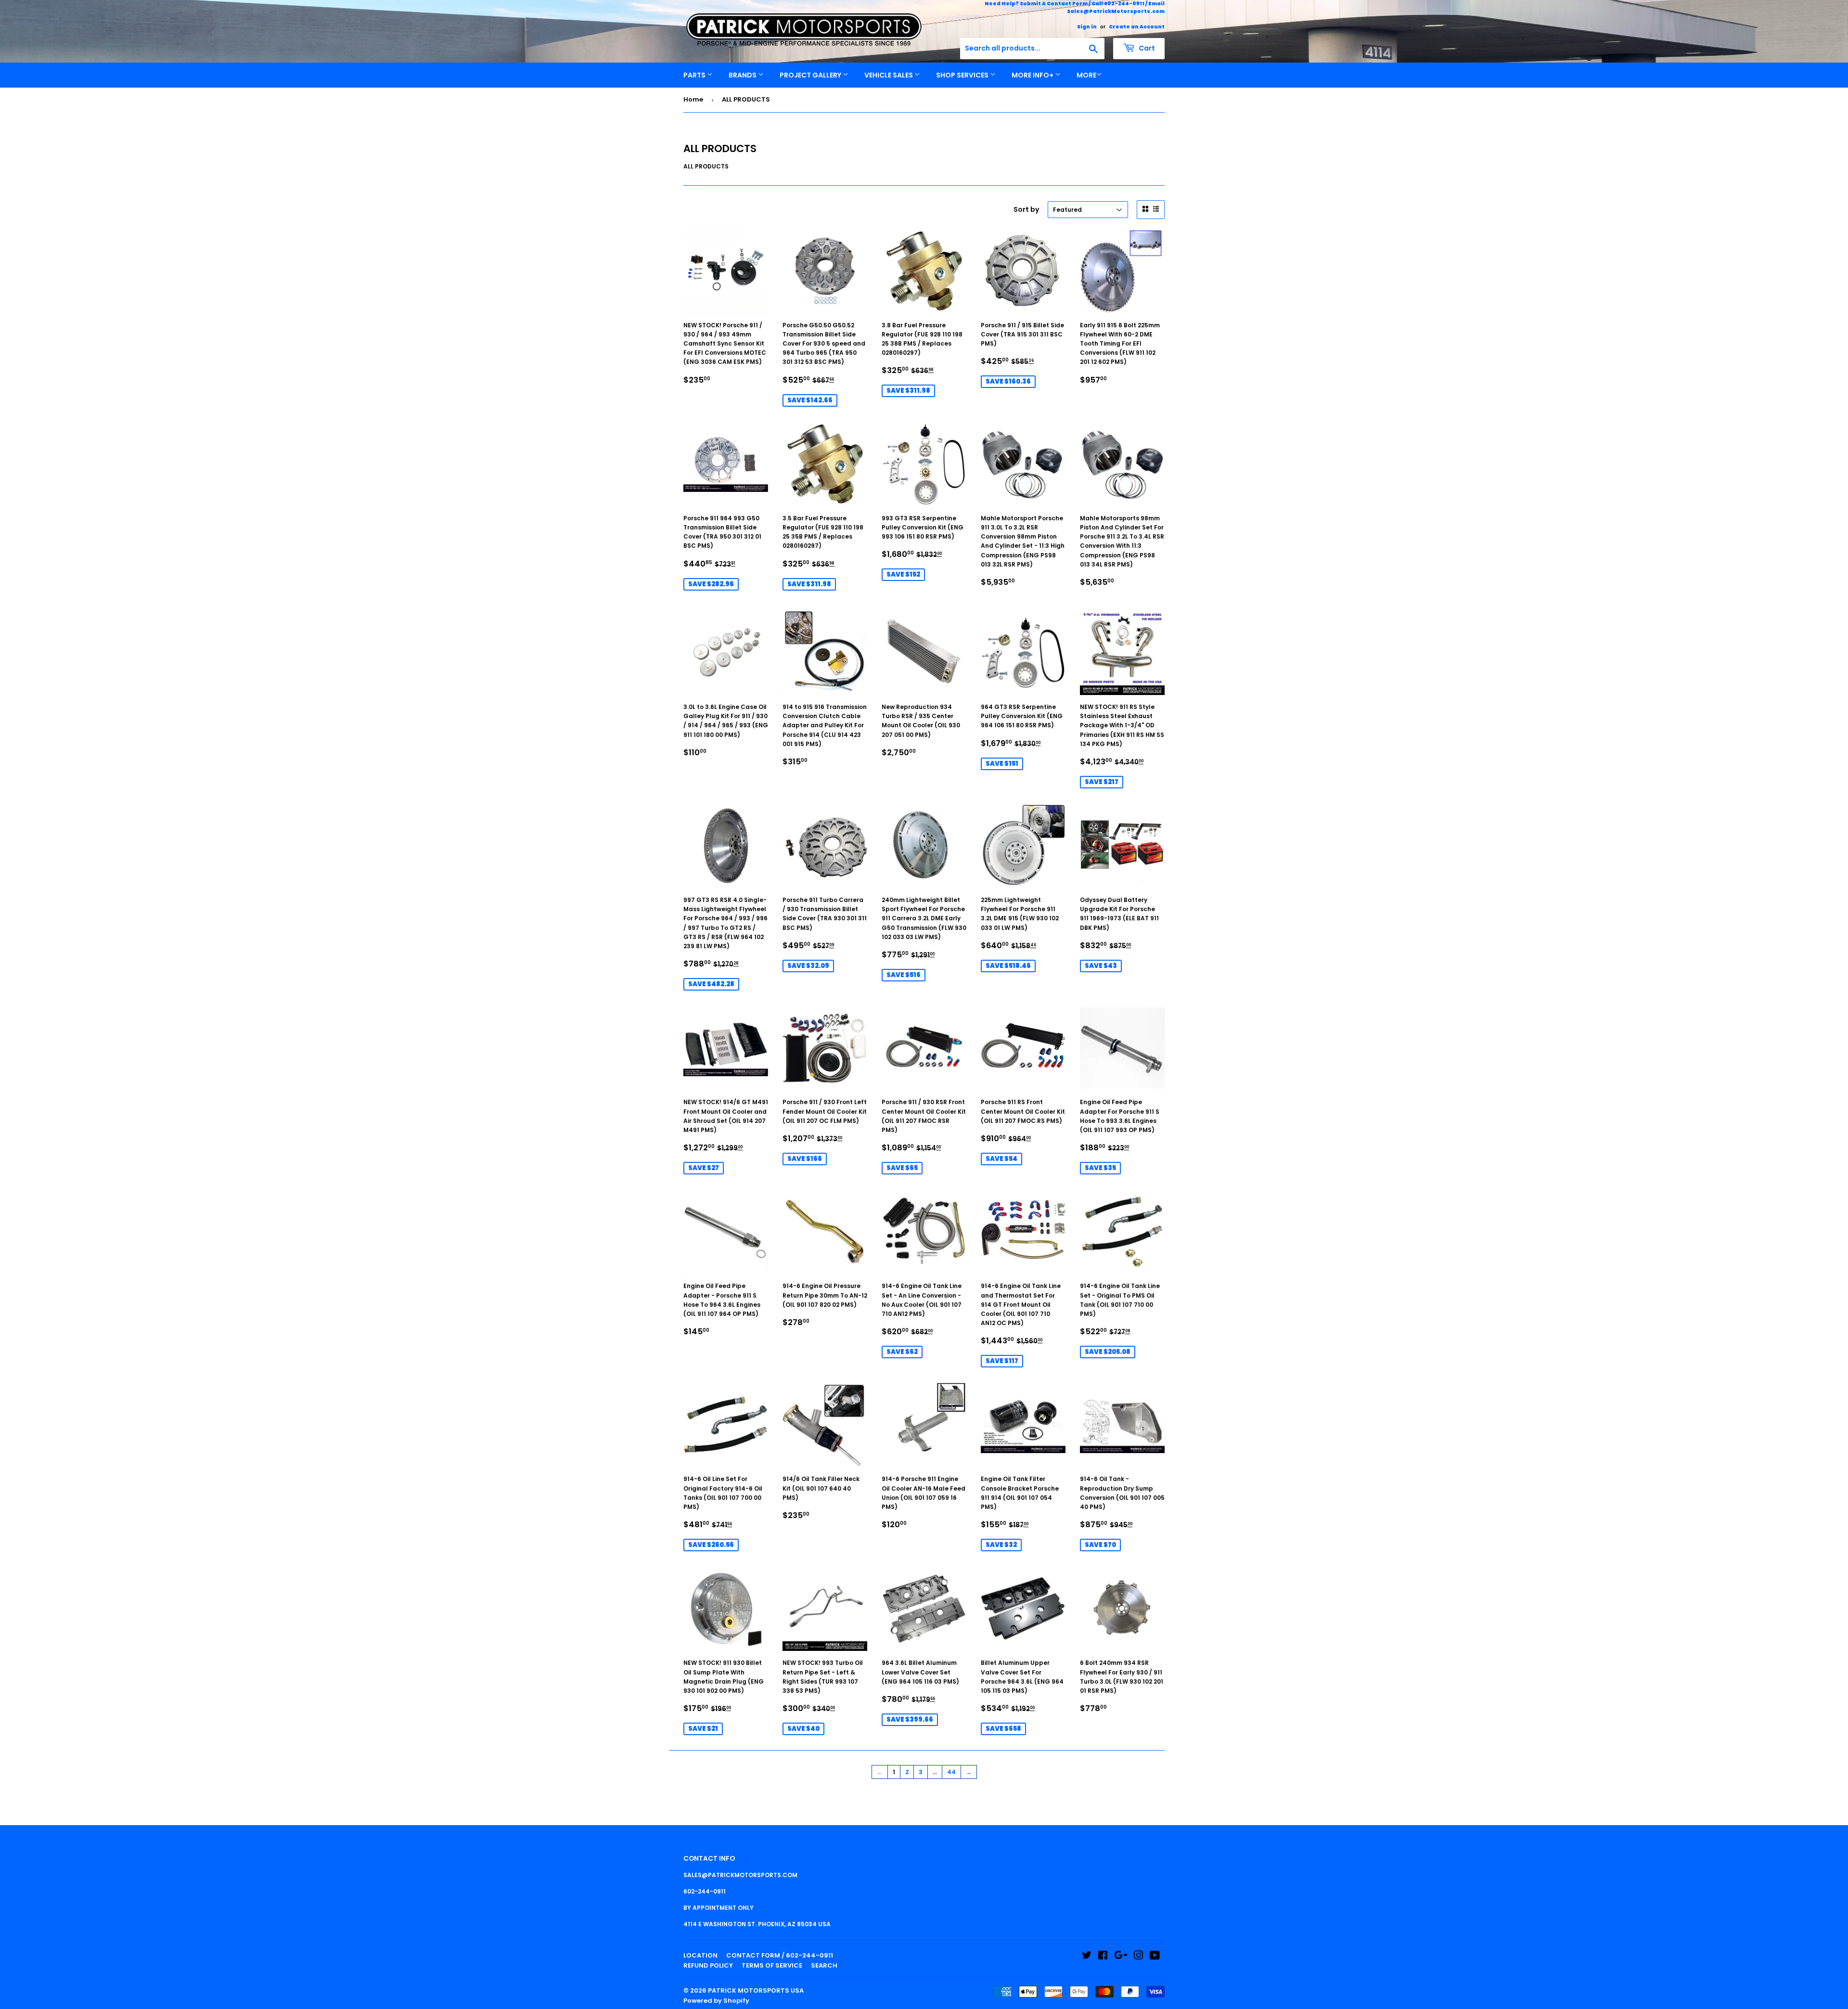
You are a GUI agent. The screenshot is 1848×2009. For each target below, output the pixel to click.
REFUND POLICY (708, 1965)
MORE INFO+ (1033, 75)
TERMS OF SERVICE (772, 1965)
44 (951, 1772)
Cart (1146, 48)
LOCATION (700, 1955)
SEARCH (824, 1965)
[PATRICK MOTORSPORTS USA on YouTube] (1155, 1957)
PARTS (695, 75)
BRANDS (743, 75)
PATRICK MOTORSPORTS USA (756, 1990)
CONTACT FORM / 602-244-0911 (780, 1955)
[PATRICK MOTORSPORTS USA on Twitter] (1087, 1957)
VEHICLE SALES (889, 75)
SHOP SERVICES (963, 75)
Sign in (1087, 27)
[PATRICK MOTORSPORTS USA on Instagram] (1139, 1957)
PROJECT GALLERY (811, 75)
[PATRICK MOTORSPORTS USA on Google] (1121, 1957)
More (1086, 75)
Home (693, 99)
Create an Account (1137, 27)
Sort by (1026, 209)
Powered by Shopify (716, 2001)
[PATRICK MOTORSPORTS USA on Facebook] (1103, 1957)
